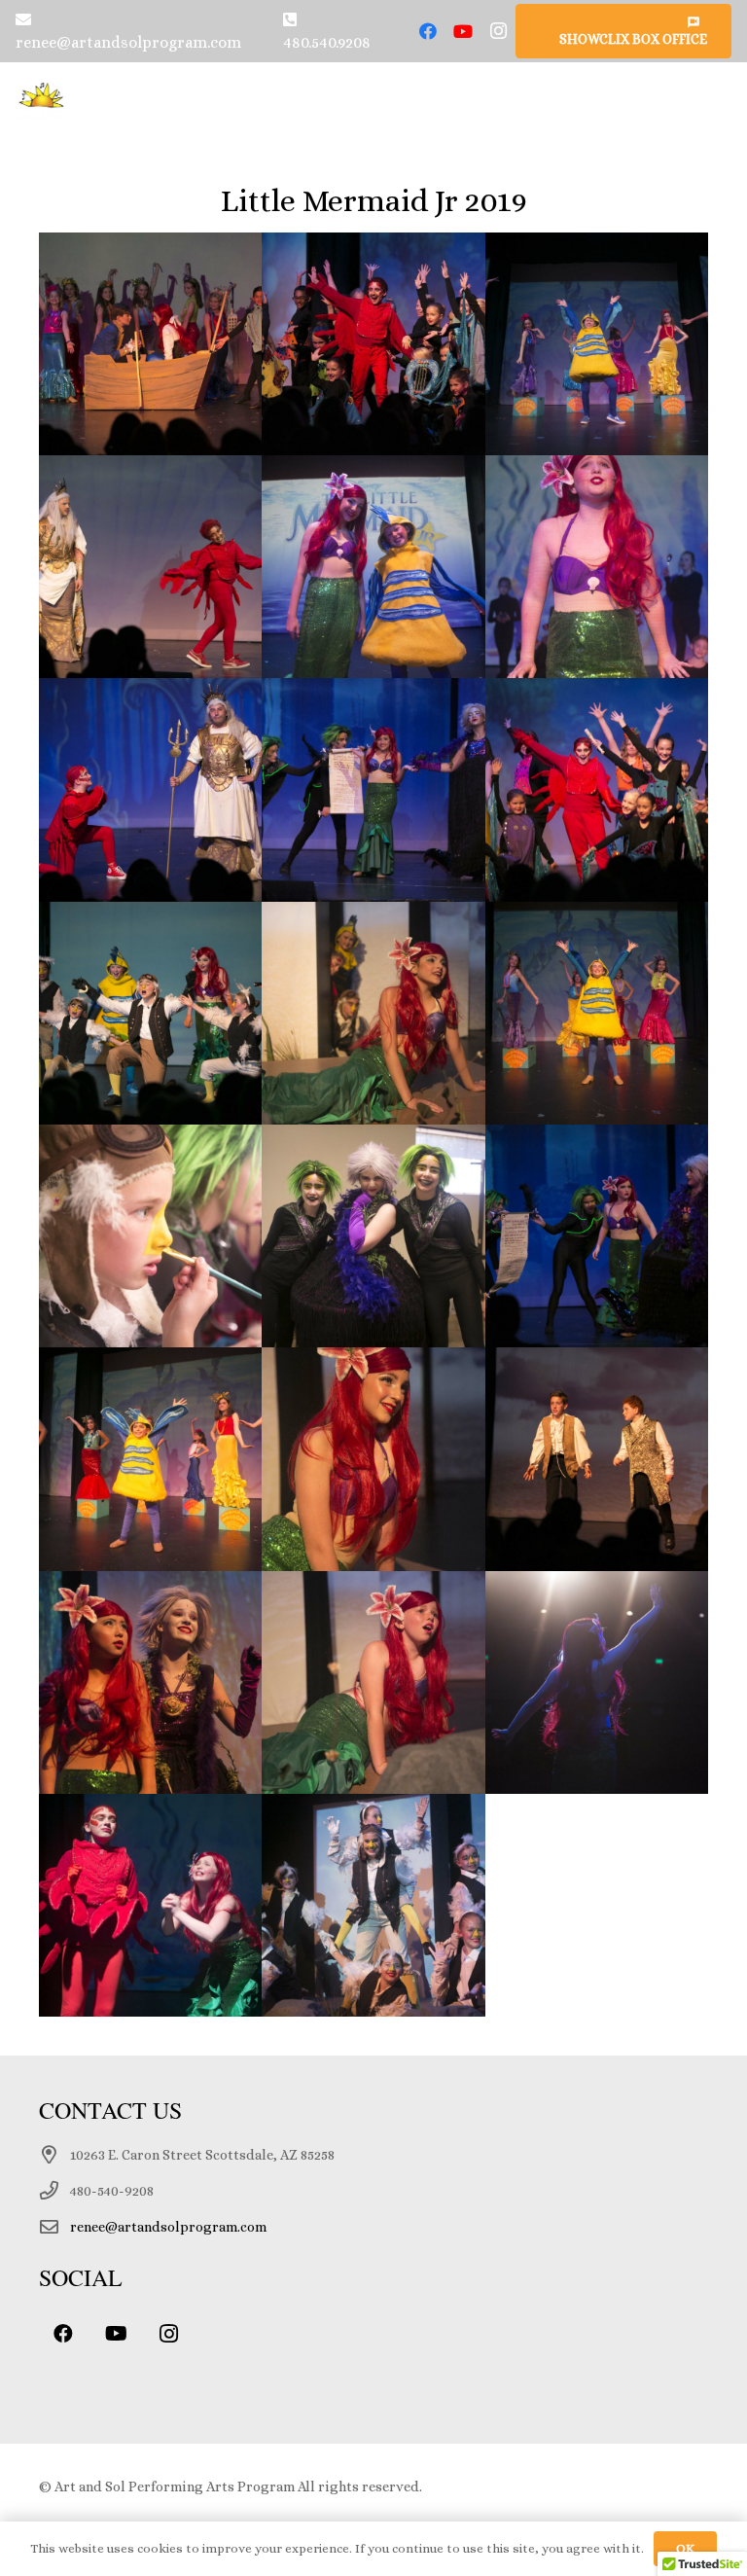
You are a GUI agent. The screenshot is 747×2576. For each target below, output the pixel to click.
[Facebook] (428, 31)
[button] (722, 101)
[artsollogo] (42, 101)
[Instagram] (498, 31)
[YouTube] (463, 31)
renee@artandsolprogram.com (168, 2227)
